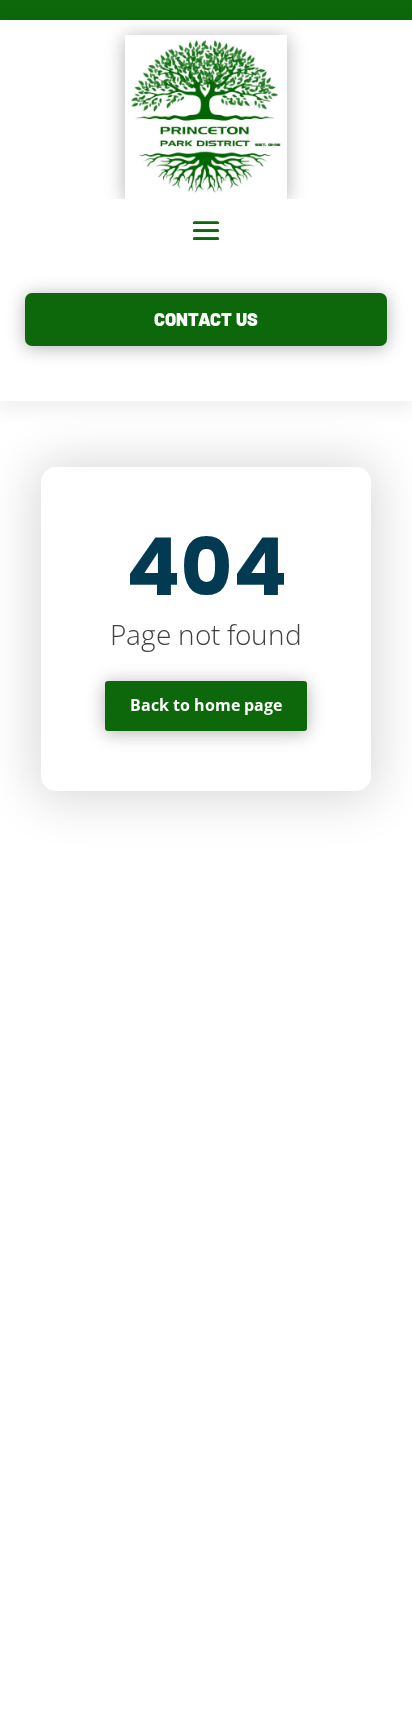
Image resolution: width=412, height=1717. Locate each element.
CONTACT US (206, 319)
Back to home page (206, 705)
